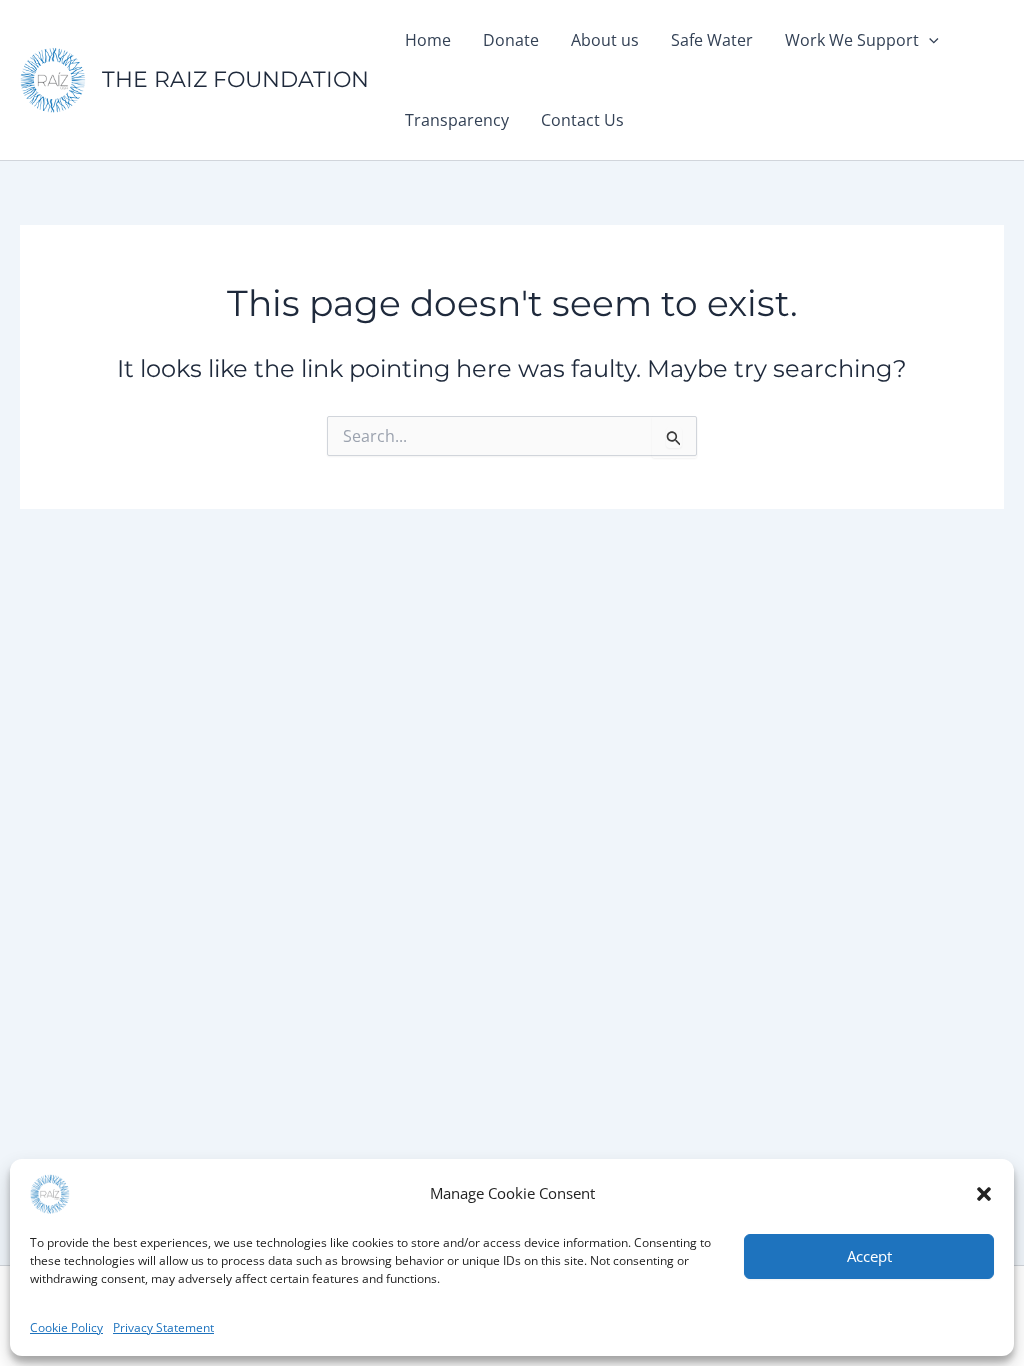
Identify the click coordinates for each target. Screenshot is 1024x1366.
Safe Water (712, 40)
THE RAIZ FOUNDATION (235, 79)
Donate (511, 40)
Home (428, 40)
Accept (869, 1256)
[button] (984, 1194)
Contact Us (582, 120)
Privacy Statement (163, 1327)
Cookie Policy (66, 1327)
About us (605, 40)
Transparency (457, 120)
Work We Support (852, 40)
